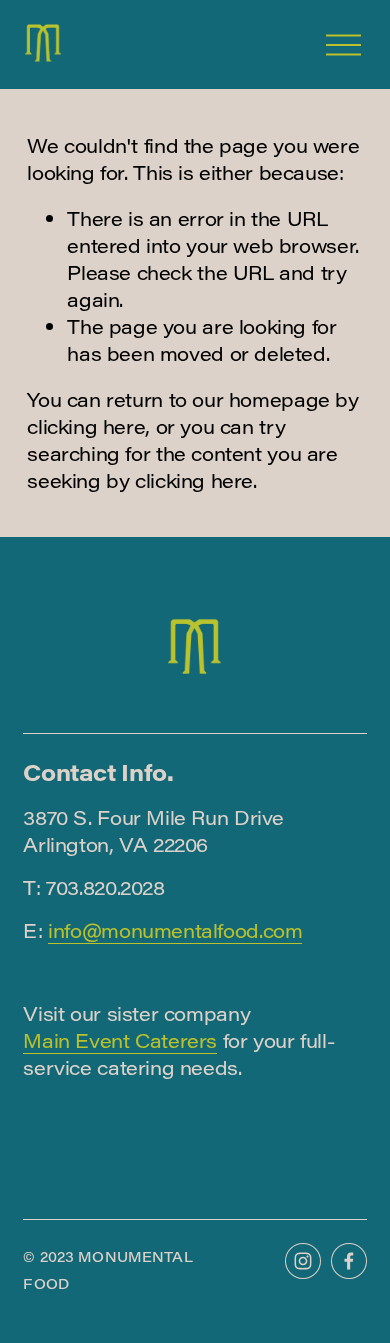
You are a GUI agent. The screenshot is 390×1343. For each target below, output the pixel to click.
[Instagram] (303, 1261)
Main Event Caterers (120, 1040)
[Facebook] (349, 1261)
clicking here (86, 426)
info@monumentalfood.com (175, 930)
